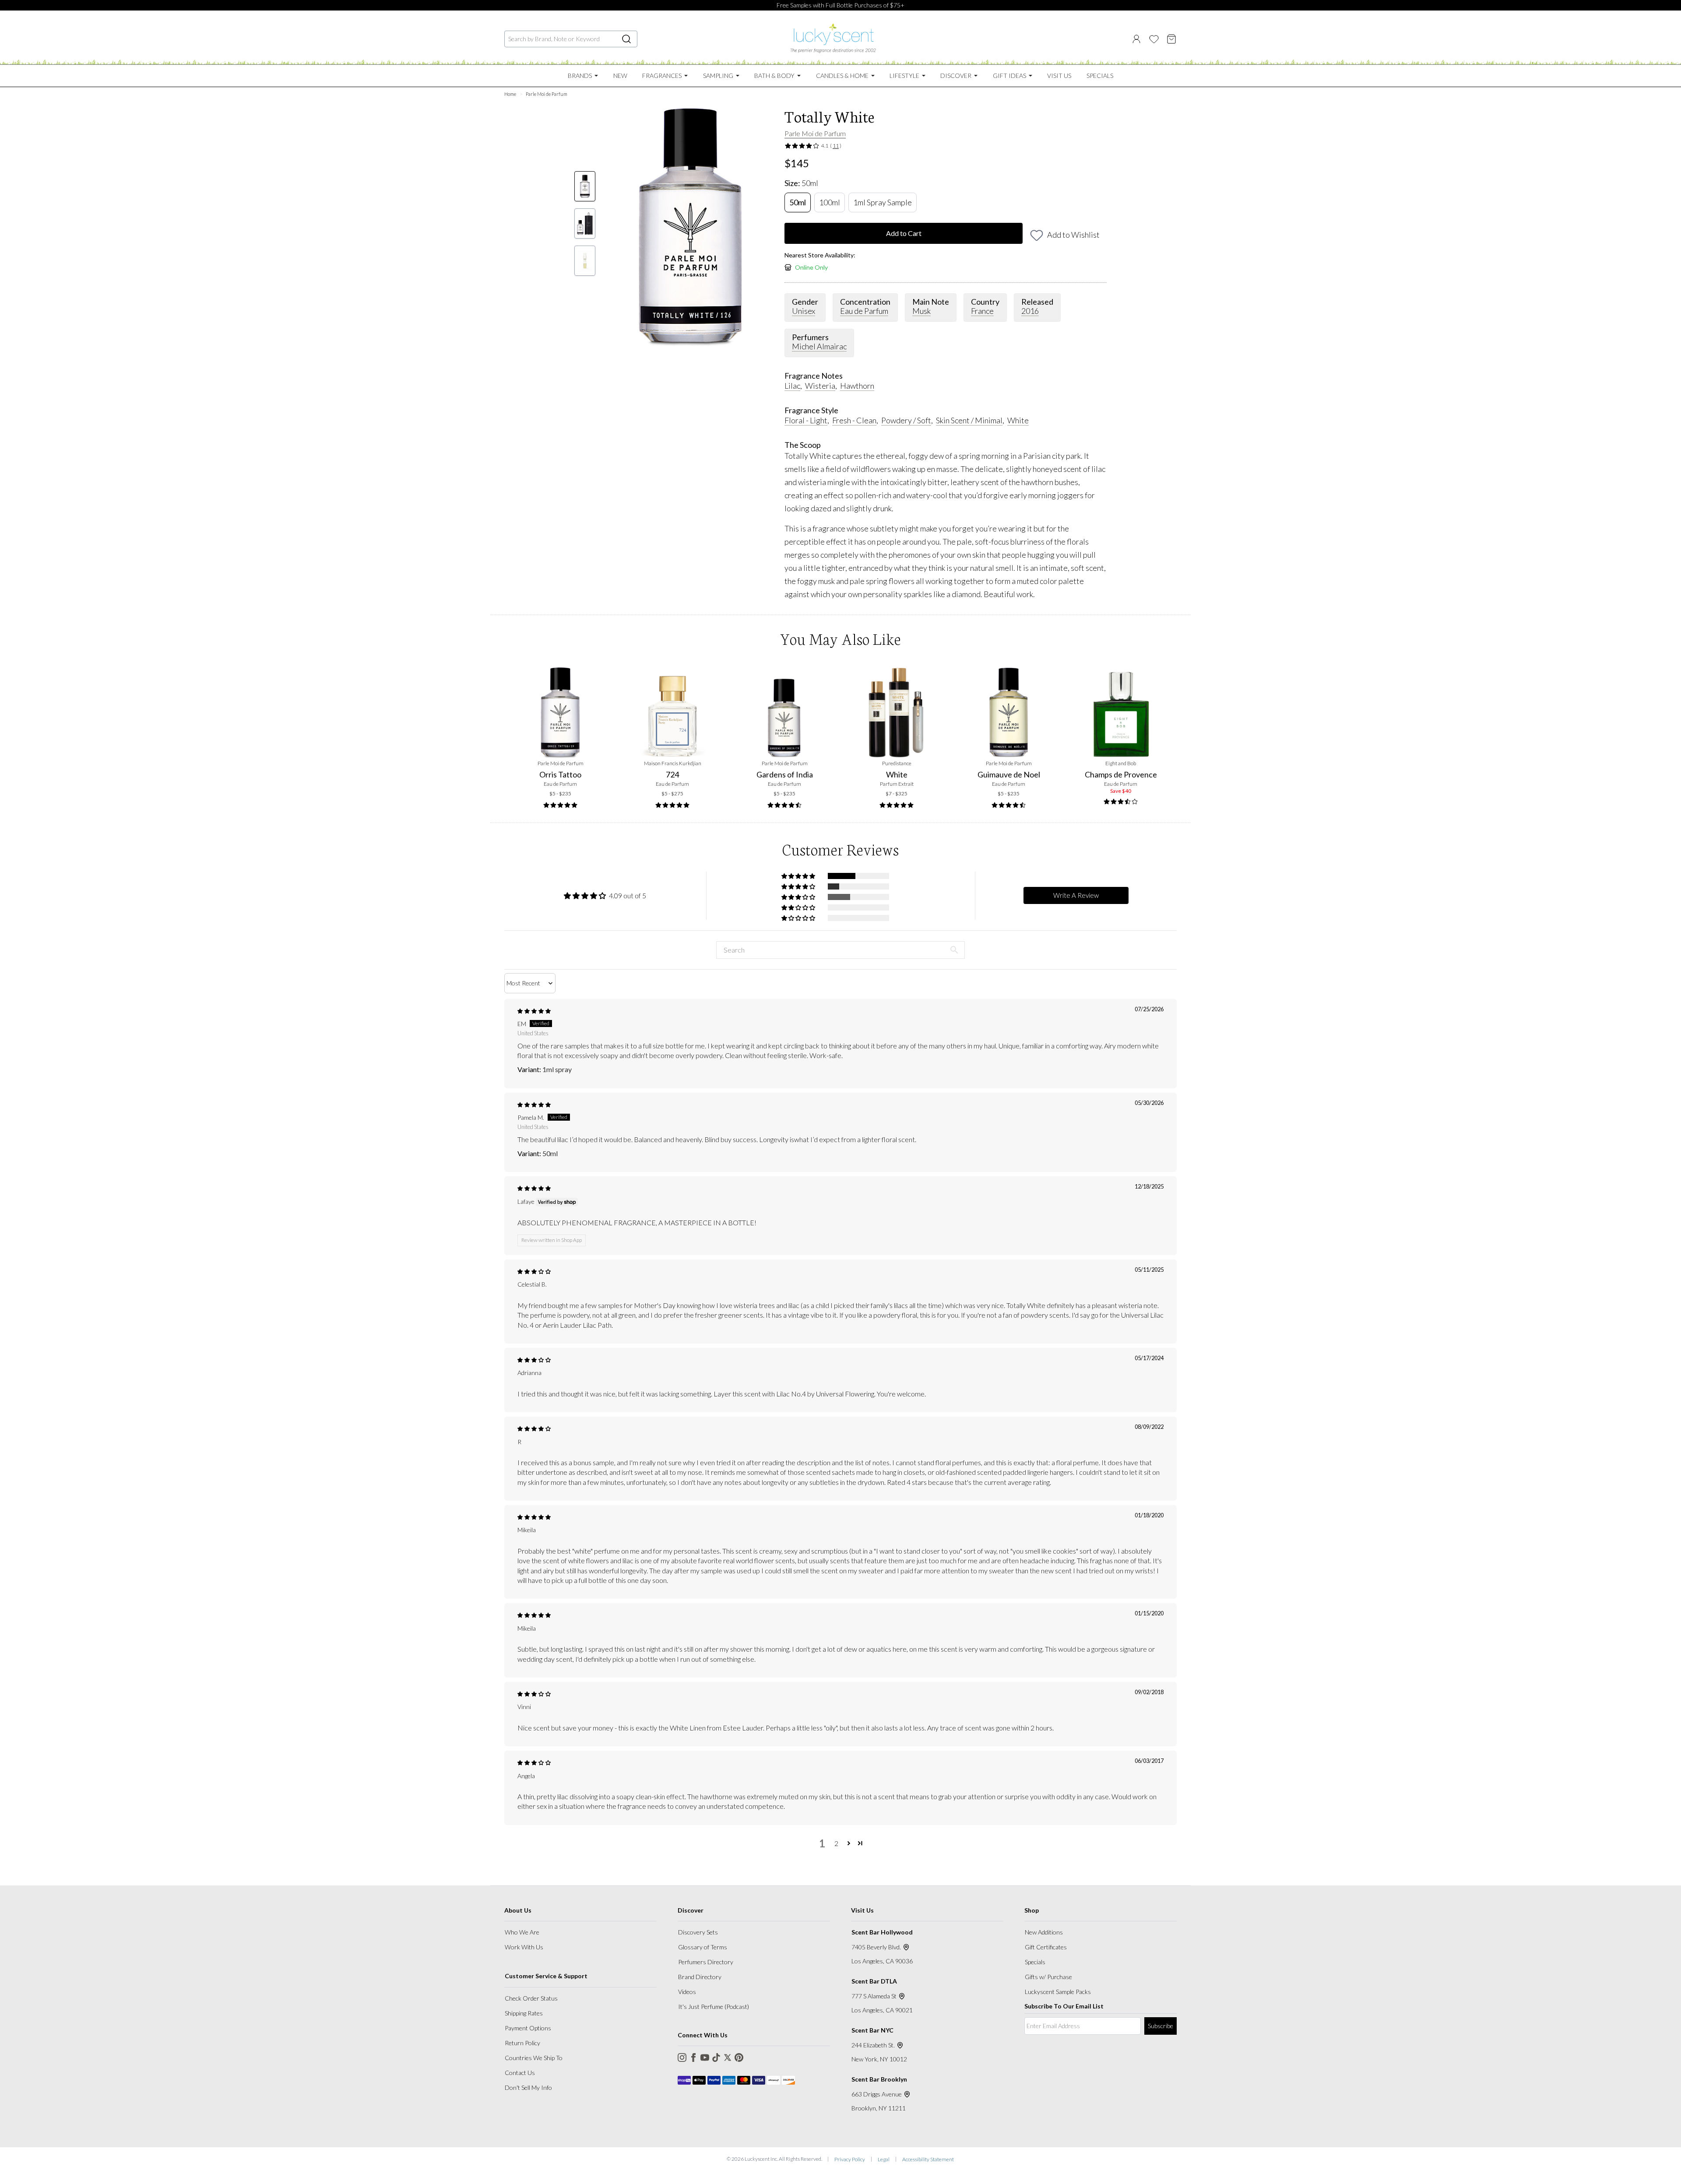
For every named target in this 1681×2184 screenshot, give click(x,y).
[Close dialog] (1025, 957)
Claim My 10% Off (939, 1187)
